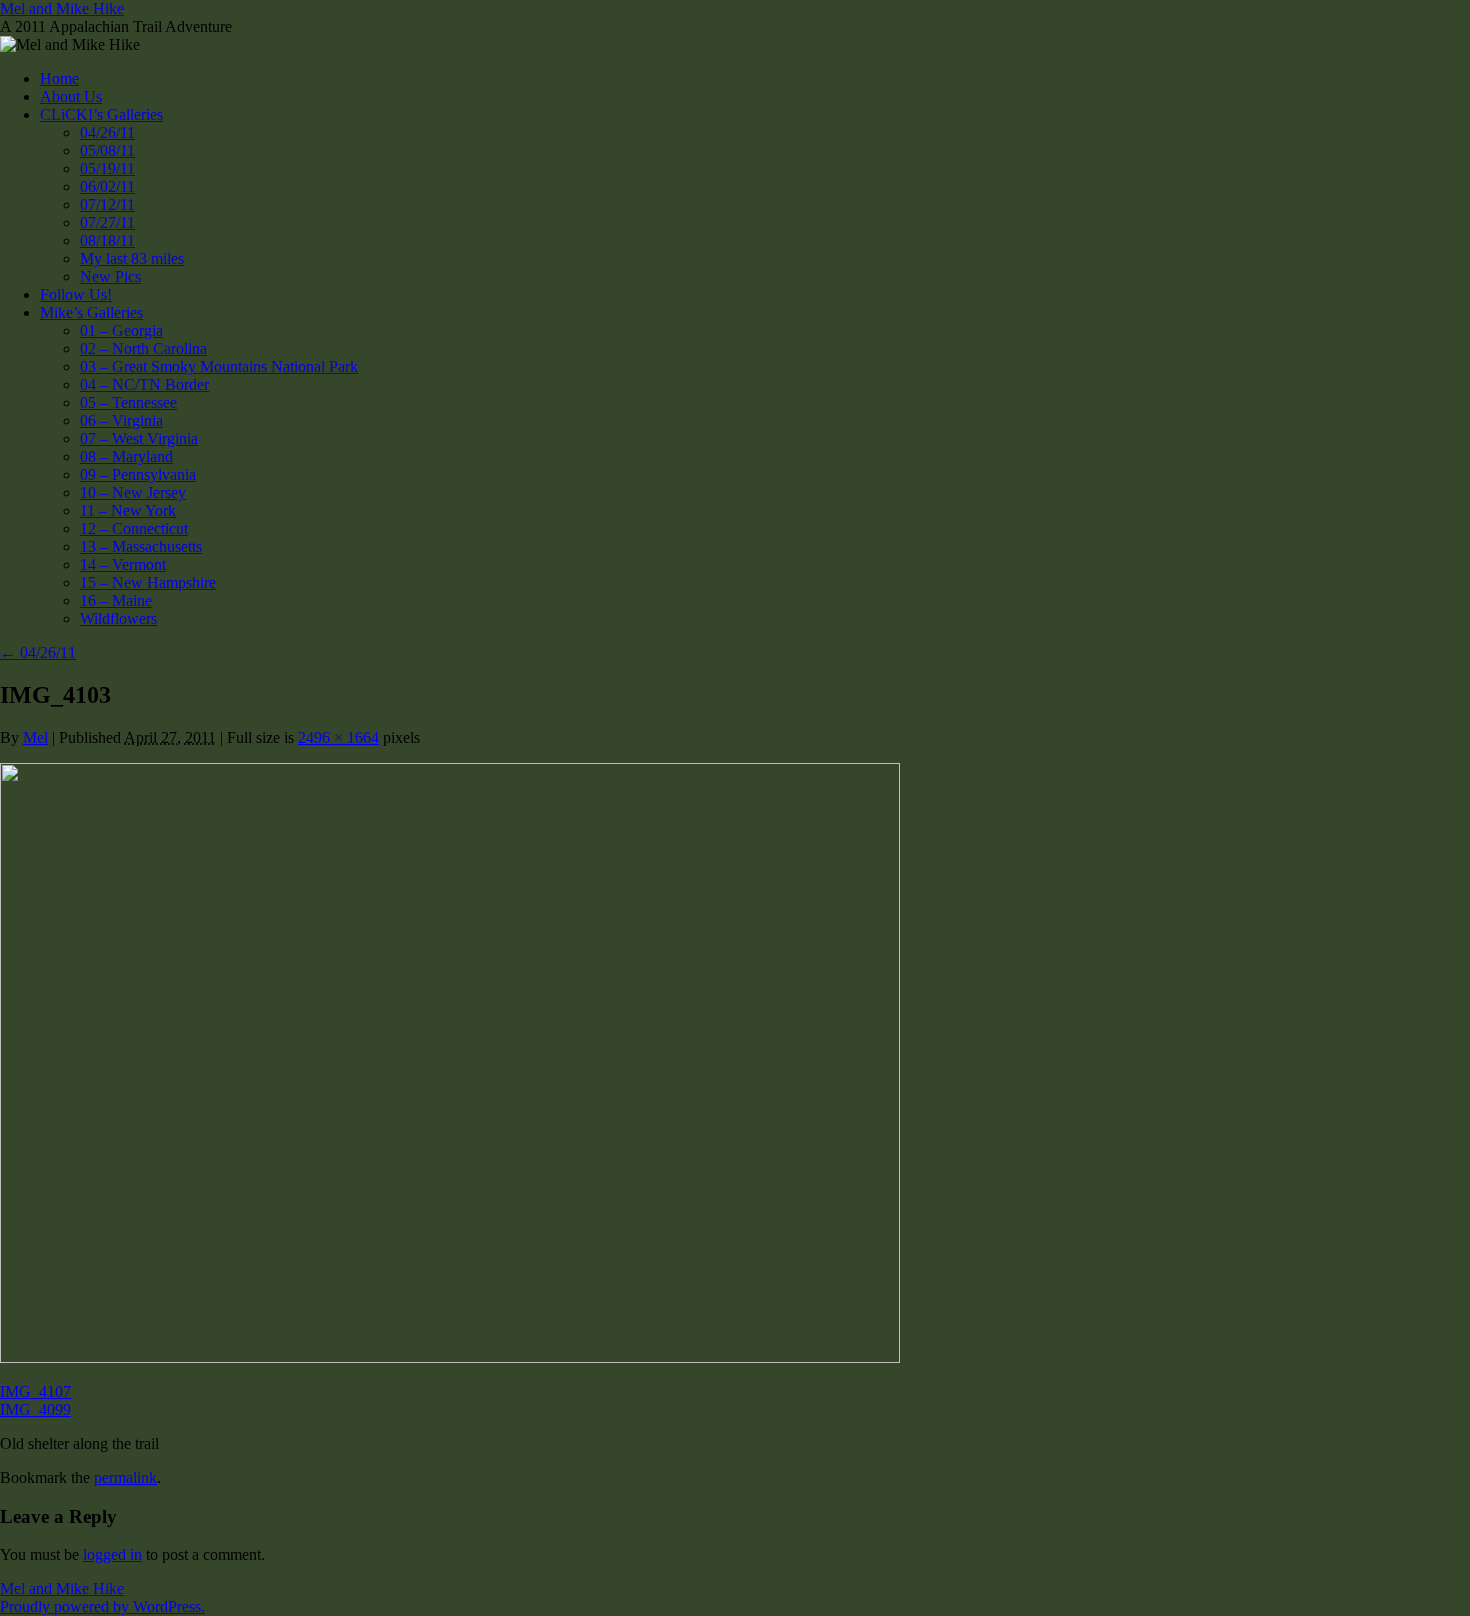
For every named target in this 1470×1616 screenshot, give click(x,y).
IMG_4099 (35, 1409)
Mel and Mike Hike (62, 8)
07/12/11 (107, 204)
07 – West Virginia (139, 438)
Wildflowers (118, 618)
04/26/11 (107, 132)
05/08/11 (107, 150)
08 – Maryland (126, 456)
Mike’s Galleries (91, 312)
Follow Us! (76, 294)
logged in (112, 1554)
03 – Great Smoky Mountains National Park (219, 366)
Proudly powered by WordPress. (102, 1606)
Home (59, 78)
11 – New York (128, 510)
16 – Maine (116, 600)
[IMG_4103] (450, 1357)
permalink (125, 1477)
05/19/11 (107, 168)
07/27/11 (107, 222)
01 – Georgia (121, 330)
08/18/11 (107, 240)
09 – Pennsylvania (138, 474)
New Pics (110, 276)
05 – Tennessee (128, 402)
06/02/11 (107, 186)
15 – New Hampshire (148, 582)
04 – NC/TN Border (144, 384)
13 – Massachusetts (141, 546)
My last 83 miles (132, 258)
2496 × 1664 (338, 737)
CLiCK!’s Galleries (101, 114)
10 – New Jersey (133, 492)
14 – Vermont (123, 564)
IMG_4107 (35, 1391)
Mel (35, 737)
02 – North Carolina (143, 348)
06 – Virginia (121, 420)
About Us (71, 96)
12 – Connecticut (134, 528)
